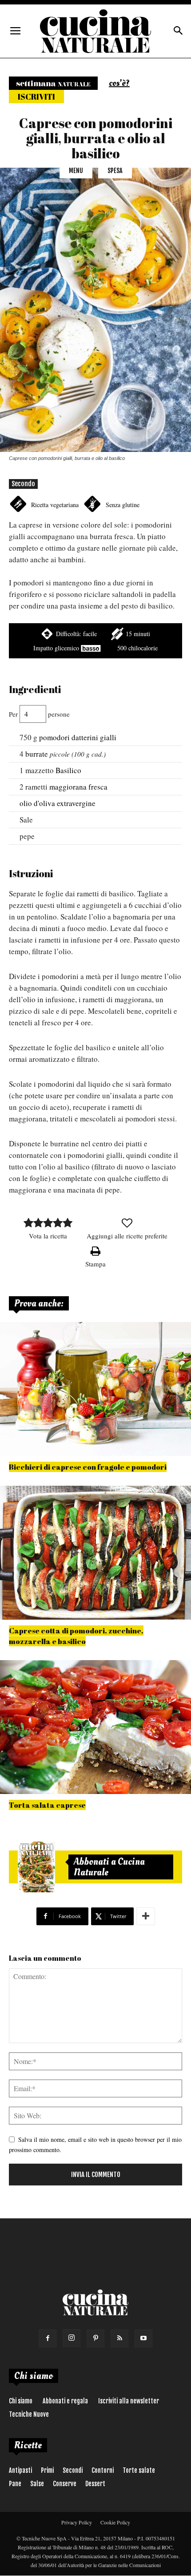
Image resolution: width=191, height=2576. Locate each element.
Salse (37, 2484)
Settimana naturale (53, 83)
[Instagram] (72, 2338)
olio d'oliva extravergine (58, 803)
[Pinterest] (95, 2338)
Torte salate (139, 2470)
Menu (76, 171)
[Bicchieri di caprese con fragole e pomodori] (95, 1389)
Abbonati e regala (65, 2401)
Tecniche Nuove (29, 2414)
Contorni (103, 2470)
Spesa (115, 171)
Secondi (73, 2470)
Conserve (65, 2484)
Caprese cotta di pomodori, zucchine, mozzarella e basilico (76, 1636)
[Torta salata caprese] (95, 1727)
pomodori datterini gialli (78, 737)
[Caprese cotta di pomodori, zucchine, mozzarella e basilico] (95, 1553)
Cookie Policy (115, 2522)
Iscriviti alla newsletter (129, 2401)
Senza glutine (123, 505)
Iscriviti (36, 97)
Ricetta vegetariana (55, 505)
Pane (15, 2484)
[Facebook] (48, 2338)
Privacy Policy (77, 2522)
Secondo (23, 484)
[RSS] (119, 2338)
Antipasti (20, 2470)
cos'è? (119, 83)
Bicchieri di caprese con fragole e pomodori (88, 1467)
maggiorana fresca (78, 787)
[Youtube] (143, 2338)
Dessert (95, 2484)
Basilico (68, 770)
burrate (37, 754)
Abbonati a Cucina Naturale (109, 1867)
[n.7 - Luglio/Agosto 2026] (36, 1867)
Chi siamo (21, 2401)
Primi (47, 2470)
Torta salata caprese (47, 1805)
